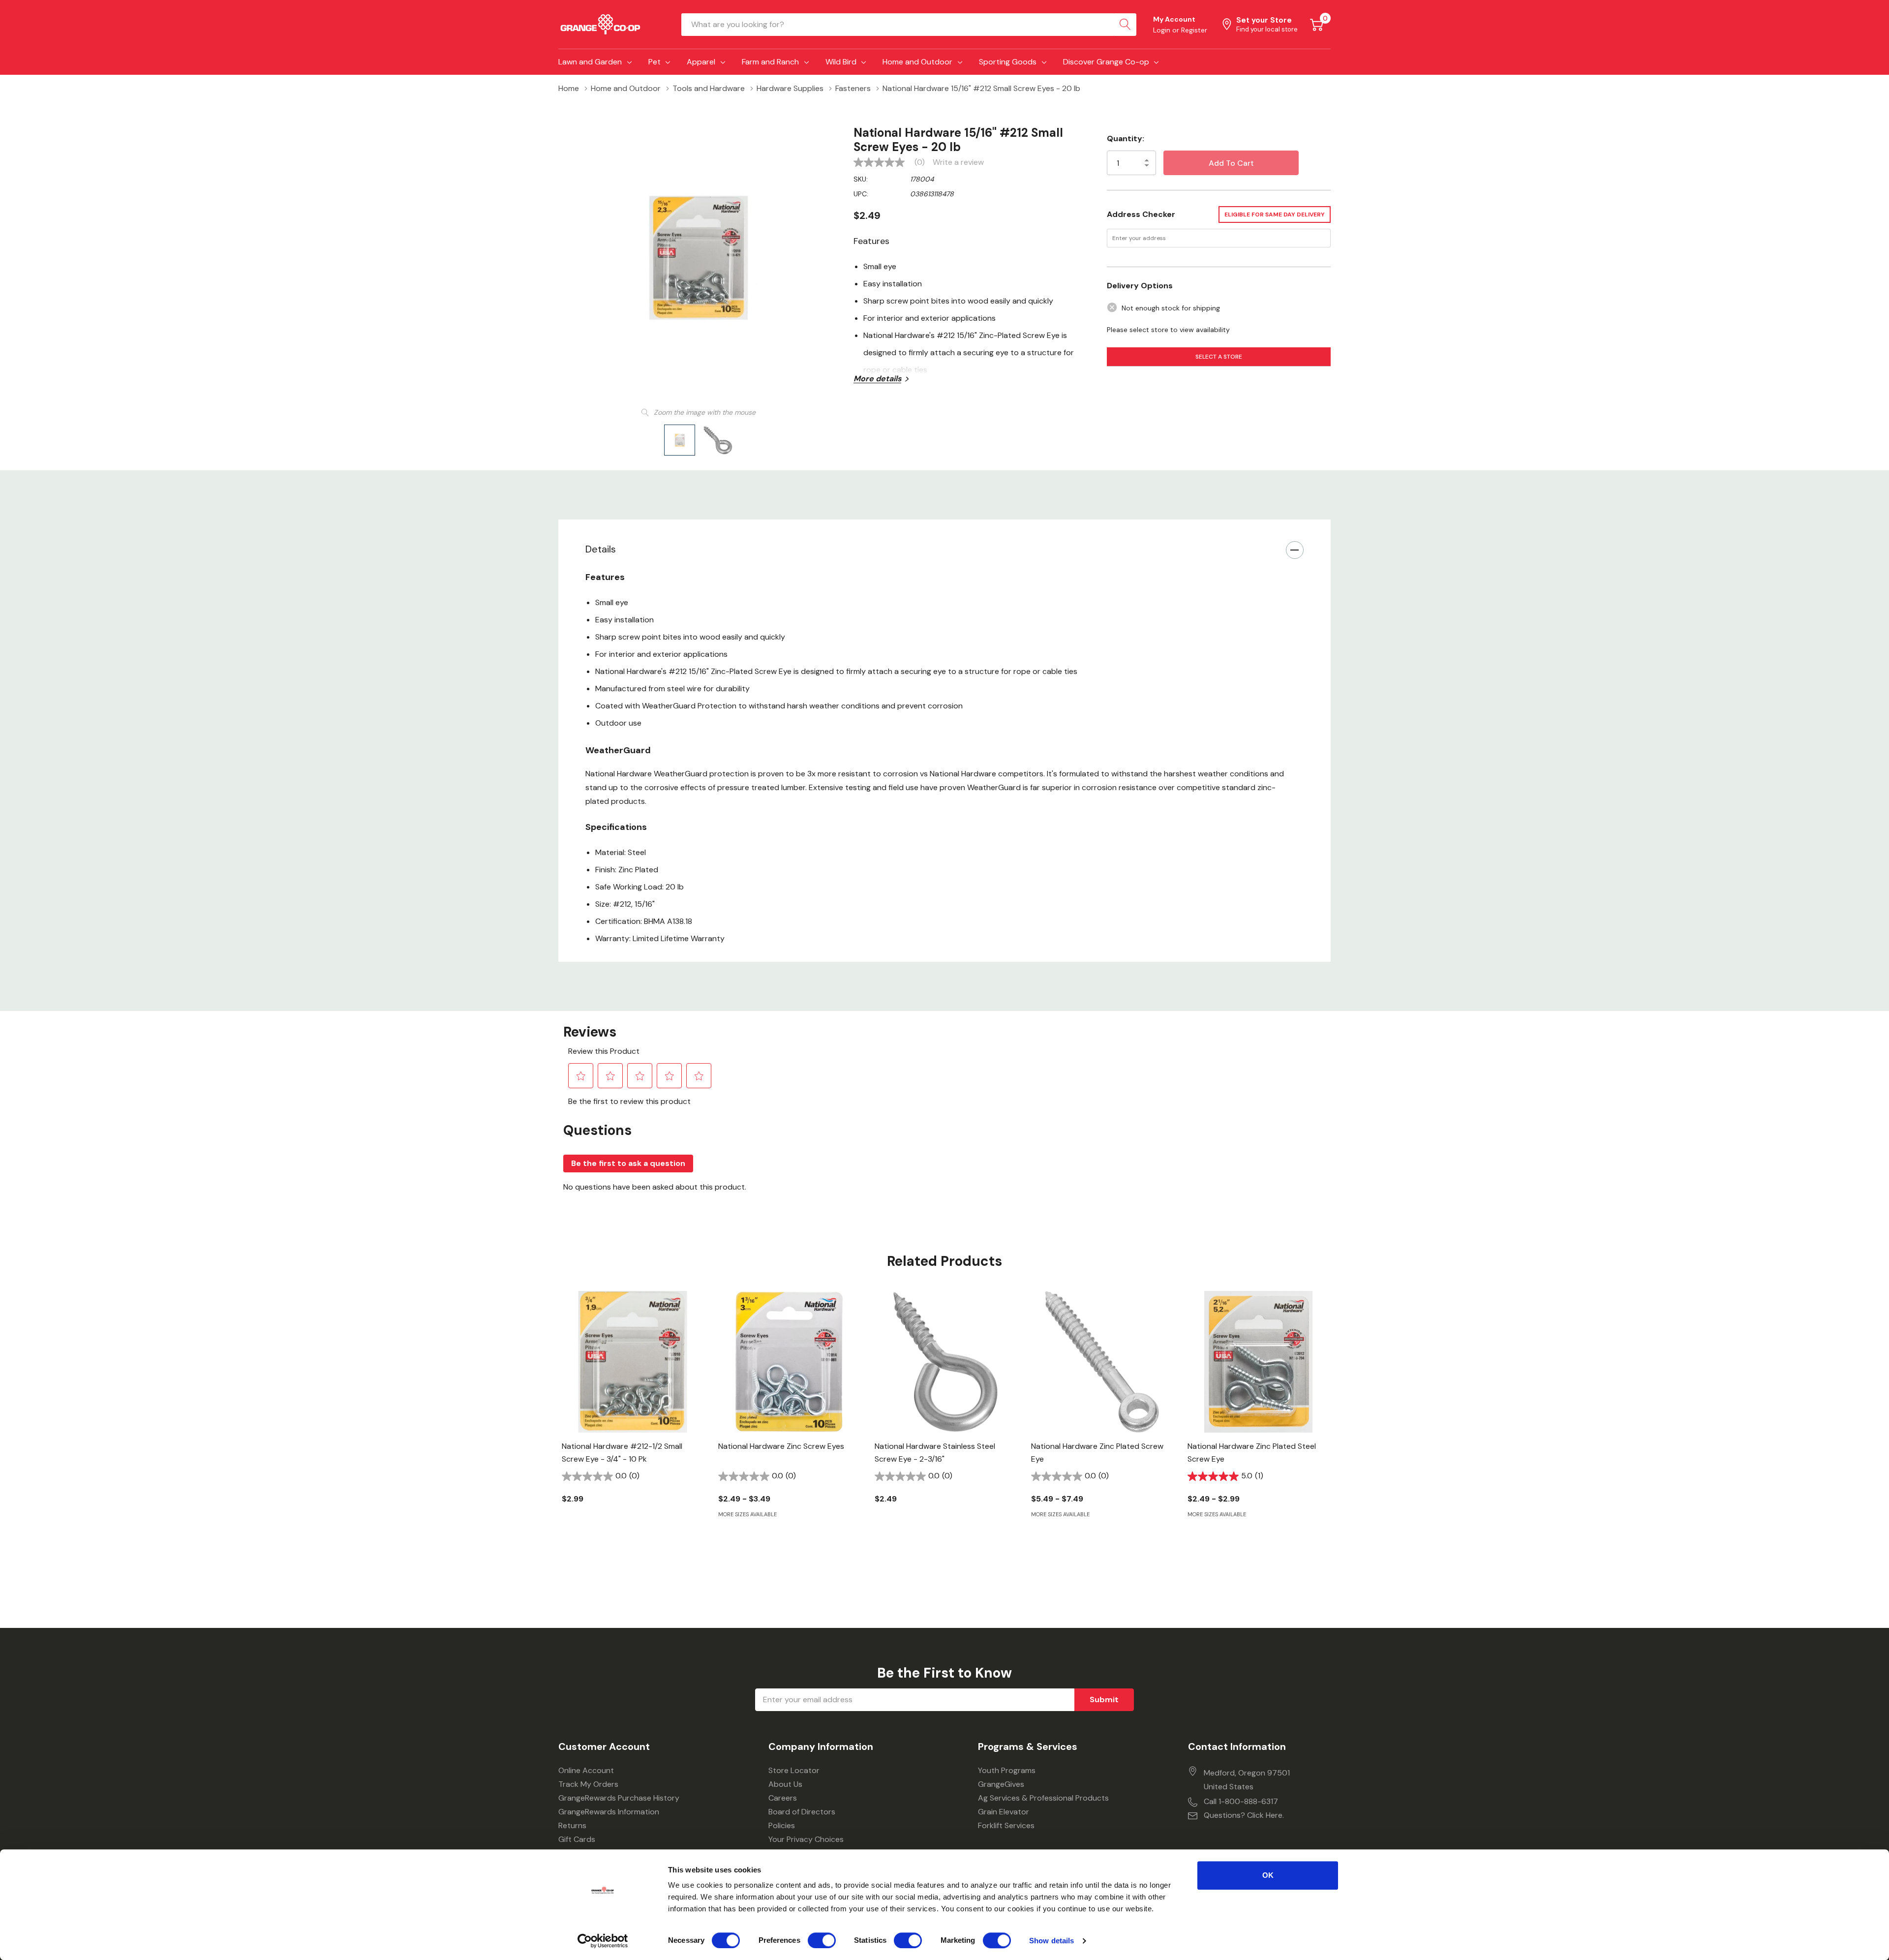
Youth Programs (1007, 1770)
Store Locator (794, 1770)
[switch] (822, 1940)
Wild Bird (841, 62)
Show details (1051, 1941)
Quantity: (1126, 138)
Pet (655, 62)
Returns (572, 1825)
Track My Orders (588, 1784)
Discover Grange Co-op (1106, 62)
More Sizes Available (747, 1515)
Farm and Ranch (770, 62)
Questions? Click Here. (1244, 1815)
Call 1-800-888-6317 (1241, 1801)
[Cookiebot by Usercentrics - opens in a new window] (603, 1941)
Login (1163, 30)
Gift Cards (577, 1839)
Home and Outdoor (917, 62)
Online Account (586, 1770)
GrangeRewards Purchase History (619, 1798)
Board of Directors (802, 1812)
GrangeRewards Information (609, 1812)
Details (601, 549)
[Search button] (1125, 25)
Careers (783, 1798)
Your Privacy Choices (806, 1839)
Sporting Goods (1008, 62)
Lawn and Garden (590, 62)
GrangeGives (1001, 1784)
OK (1268, 1875)
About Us (785, 1784)
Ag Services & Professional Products (1043, 1798)
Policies (782, 1825)
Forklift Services (1006, 1825)
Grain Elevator (1004, 1812)
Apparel (701, 62)
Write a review (958, 162)
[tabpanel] (633, 1414)
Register (1194, 30)
